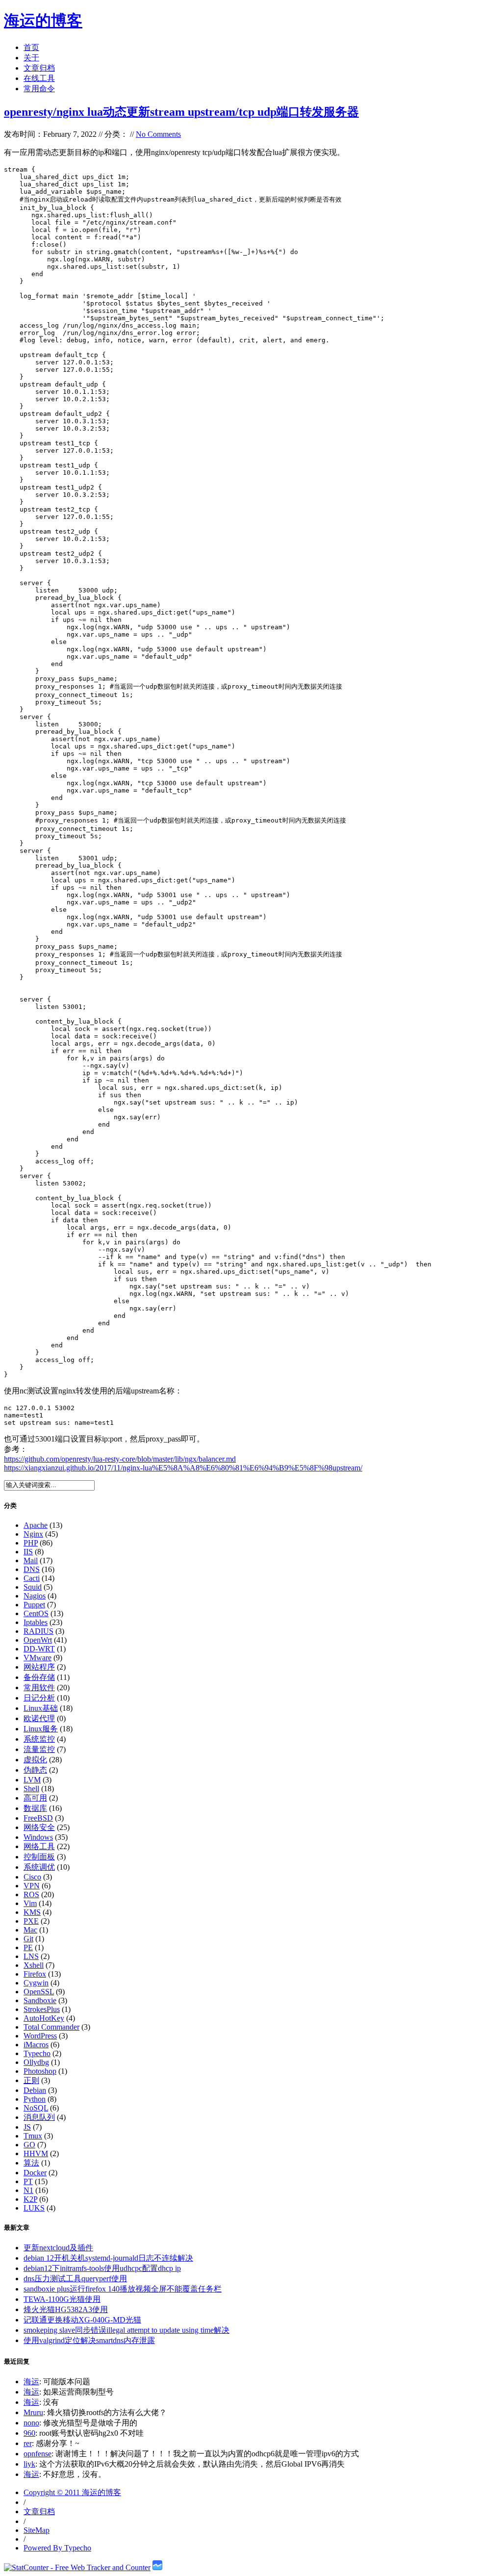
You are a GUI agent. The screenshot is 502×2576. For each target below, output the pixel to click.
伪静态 (35, 1770)
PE (28, 1947)
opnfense (38, 2454)
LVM (32, 1780)
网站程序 (39, 1667)
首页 (31, 47)
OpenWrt (38, 1640)
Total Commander (51, 2027)
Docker (35, 2173)
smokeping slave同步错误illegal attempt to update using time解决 (126, 2330)
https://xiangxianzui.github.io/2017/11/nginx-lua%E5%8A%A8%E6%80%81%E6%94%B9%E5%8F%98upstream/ (183, 1468)
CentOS (36, 1613)
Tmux (33, 2136)
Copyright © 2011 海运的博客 (72, 2492)
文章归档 (39, 68)
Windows (38, 1837)
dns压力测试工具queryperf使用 (75, 2279)
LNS (31, 1956)
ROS (31, 1894)
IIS (28, 1552)
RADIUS (38, 1631)
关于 (31, 58)
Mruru (33, 2412)
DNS (32, 1569)
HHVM (36, 2153)
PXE (31, 1921)
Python (35, 2099)
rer (28, 2443)
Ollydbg (36, 2062)
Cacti (32, 1578)
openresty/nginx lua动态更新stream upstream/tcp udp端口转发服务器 (181, 112)
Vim (30, 1903)
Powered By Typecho (57, 2548)
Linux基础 (41, 1708)
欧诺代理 (39, 1718)
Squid (33, 1587)
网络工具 (39, 1846)
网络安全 (39, 1827)
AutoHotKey (44, 2018)
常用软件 (39, 1687)
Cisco (32, 1877)
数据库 (35, 1808)
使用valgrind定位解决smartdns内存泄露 (89, 2340)
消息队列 (39, 2117)
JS (27, 2127)
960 (29, 2433)
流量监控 (39, 1749)
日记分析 (39, 1698)
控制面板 (39, 1857)
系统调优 (39, 1867)
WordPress (40, 2036)
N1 (28, 2190)
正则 (31, 2080)
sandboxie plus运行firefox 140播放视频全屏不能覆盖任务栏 (123, 2289)
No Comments (158, 134)
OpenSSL (39, 1992)
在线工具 (39, 78)
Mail (31, 1560)
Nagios (35, 1596)
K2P (30, 2199)
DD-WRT (39, 1649)
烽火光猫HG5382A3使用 (66, 2309)
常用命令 (39, 89)
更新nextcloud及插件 (58, 2248)
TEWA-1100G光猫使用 (62, 2299)
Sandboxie (40, 2000)
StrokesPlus (42, 2009)
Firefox (35, 1974)
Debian (35, 2090)
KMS (32, 1912)
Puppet (34, 1605)
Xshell (34, 1965)
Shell (31, 1789)
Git (28, 1939)
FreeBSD (38, 1818)
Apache (36, 1525)
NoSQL (36, 2108)
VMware (38, 1658)
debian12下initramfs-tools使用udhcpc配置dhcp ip (102, 2268)
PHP (31, 1543)
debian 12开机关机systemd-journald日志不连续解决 (108, 2258)
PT (28, 2181)
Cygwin (36, 1983)
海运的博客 (43, 21)
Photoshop (40, 2071)
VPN (32, 1886)
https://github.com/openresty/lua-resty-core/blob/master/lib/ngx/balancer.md (120, 1459)
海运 (31, 2382)
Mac (30, 1930)
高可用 (35, 1798)
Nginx (33, 1534)
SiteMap (37, 2530)
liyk (29, 2464)
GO (29, 2145)
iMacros (36, 2045)
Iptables (36, 1622)
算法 (31, 2163)
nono (31, 2423)
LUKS (34, 2208)
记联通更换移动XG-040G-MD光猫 (82, 2320)
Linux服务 (41, 1729)
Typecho (37, 2053)
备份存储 (39, 1677)
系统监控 (39, 1739)
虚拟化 (35, 1760)
